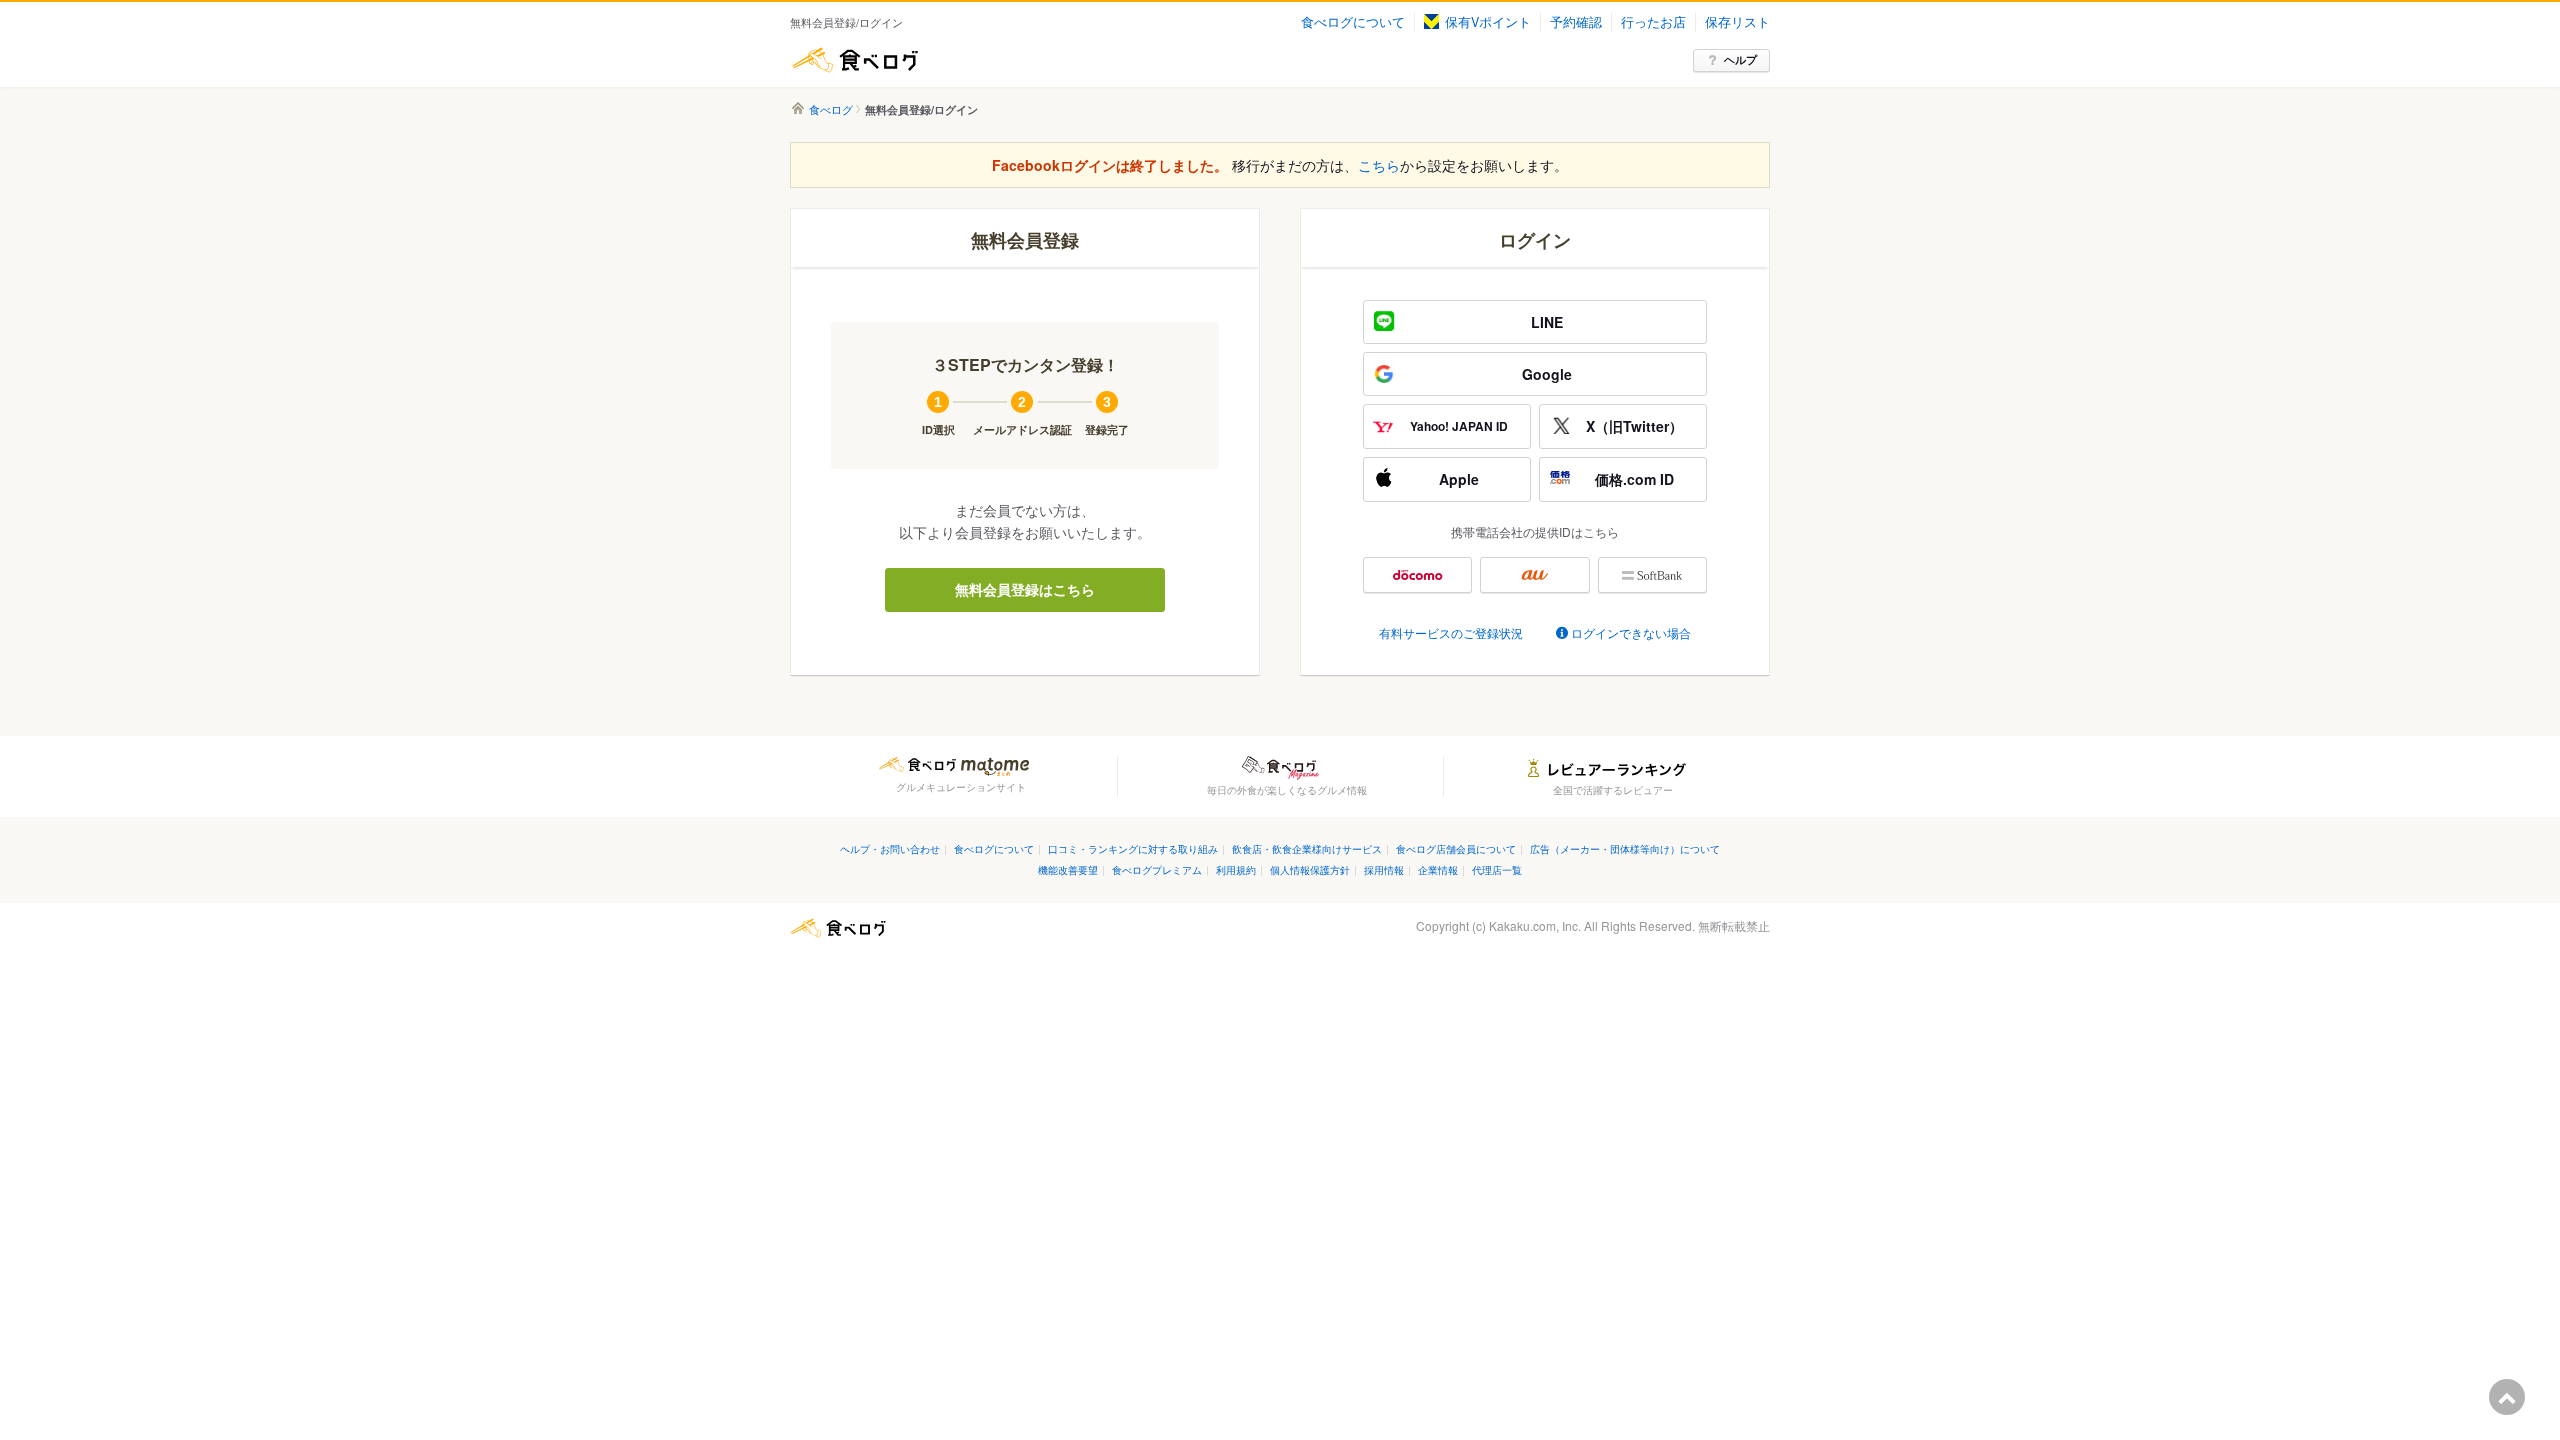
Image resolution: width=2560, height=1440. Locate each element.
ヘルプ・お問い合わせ (890, 848)
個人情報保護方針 (1310, 869)
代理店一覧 (1497, 869)
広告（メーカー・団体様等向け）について (1625, 848)
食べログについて (1353, 22)
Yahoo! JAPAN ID (1459, 426)
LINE (1547, 322)
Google (1547, 374)
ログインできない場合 (1631, 632)
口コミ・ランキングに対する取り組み (1133, 848)
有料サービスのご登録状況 (1451, 632)
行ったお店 (1653, 22)
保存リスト (1737, 22)
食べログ (855, 60)
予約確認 (1576, 22)
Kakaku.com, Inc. (1535, 925)
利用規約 (1236, 869)
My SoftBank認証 (1652, 575)
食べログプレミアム (1157, 869)
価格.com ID (1634, 479)
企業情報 (1438, 869)
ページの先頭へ (2507, 1397)
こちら (1379, 165)
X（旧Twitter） (1634, 426)
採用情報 (1384, 869)
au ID (1534, 575)
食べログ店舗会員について (1456, 848)
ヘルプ (1740, 59)
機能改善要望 (1068, 869)
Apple (1459, 479)
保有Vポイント (1488, 22)
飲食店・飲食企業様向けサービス (1307, 848)
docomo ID (1417, 575)
